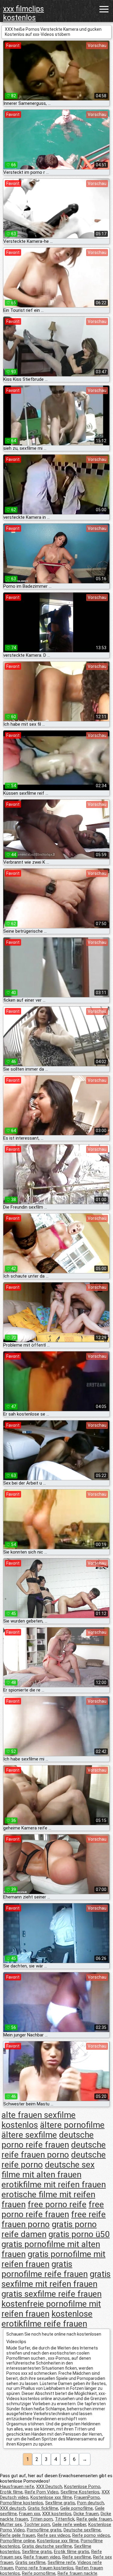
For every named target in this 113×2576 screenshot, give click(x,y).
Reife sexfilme (77, 2557)
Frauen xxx (30, 2514)
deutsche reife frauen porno (54, 2150)
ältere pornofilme (72, 2125)
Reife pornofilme (39, 2573)
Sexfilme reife (61, 2562)
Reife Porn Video (42, 2492)
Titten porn (41, 2519)
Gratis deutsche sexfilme (47, 2546)
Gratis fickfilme (43, 2508)
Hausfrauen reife (17, 2487)
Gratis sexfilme (30, 2562)
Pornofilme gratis (44, 2530)
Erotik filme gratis (72, 2552)
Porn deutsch (91, 2503)
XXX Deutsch (49, 2487)
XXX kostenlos (57, 2514)
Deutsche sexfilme (82, 2530)
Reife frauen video (42, 2557)
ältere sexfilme (29, 2135)
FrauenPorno (87, 2497)
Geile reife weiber (69, 2524)
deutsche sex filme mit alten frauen (48, 2170)
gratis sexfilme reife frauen (52, 2294)
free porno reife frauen (53, 2209)
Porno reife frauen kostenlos (44, 2568)
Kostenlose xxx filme (51, 2497)
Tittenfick (65, 2519)
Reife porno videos (91, 2535)
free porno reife (57, 2204)
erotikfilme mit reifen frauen (54, 2185)
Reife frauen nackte (77, 2573)
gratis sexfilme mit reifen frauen (56, 2279)
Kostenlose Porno (82, 2487)
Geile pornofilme (77, 2508)
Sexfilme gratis (60, 2503)
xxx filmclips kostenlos (24, 13)
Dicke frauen (86, 2514)
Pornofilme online (17, 2541)
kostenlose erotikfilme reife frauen (47, 2319)
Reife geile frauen (94, 2519)
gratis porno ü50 (79, 2234)
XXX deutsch (13, 2508)
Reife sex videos (54, 2535)
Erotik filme (11, 2492)
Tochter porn (37, 2524)
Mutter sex (11, 2524)
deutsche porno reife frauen (48, 2140)
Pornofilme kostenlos (22, 2503)
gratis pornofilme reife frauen (45, 2269)
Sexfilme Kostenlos (80, 2492)
